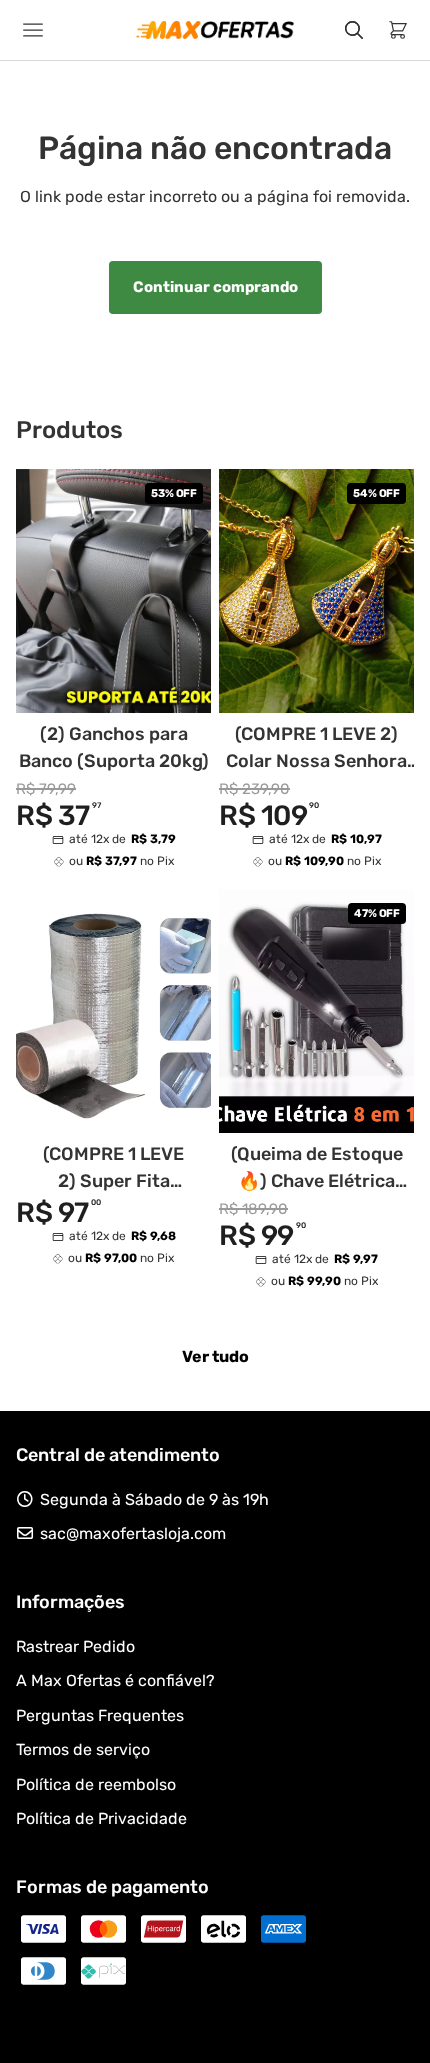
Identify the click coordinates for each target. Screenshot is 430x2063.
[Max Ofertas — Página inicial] (215, 30)
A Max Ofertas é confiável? (115, 1680)
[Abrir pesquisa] (354, 30)
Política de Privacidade (101, 1818)
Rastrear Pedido (75, 1646)
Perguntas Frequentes (100, 1715)
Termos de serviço (83, 1749)
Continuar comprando (215, 287)
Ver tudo (215, 1356)
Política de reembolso (96, 1784)
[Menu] (35, 30)
